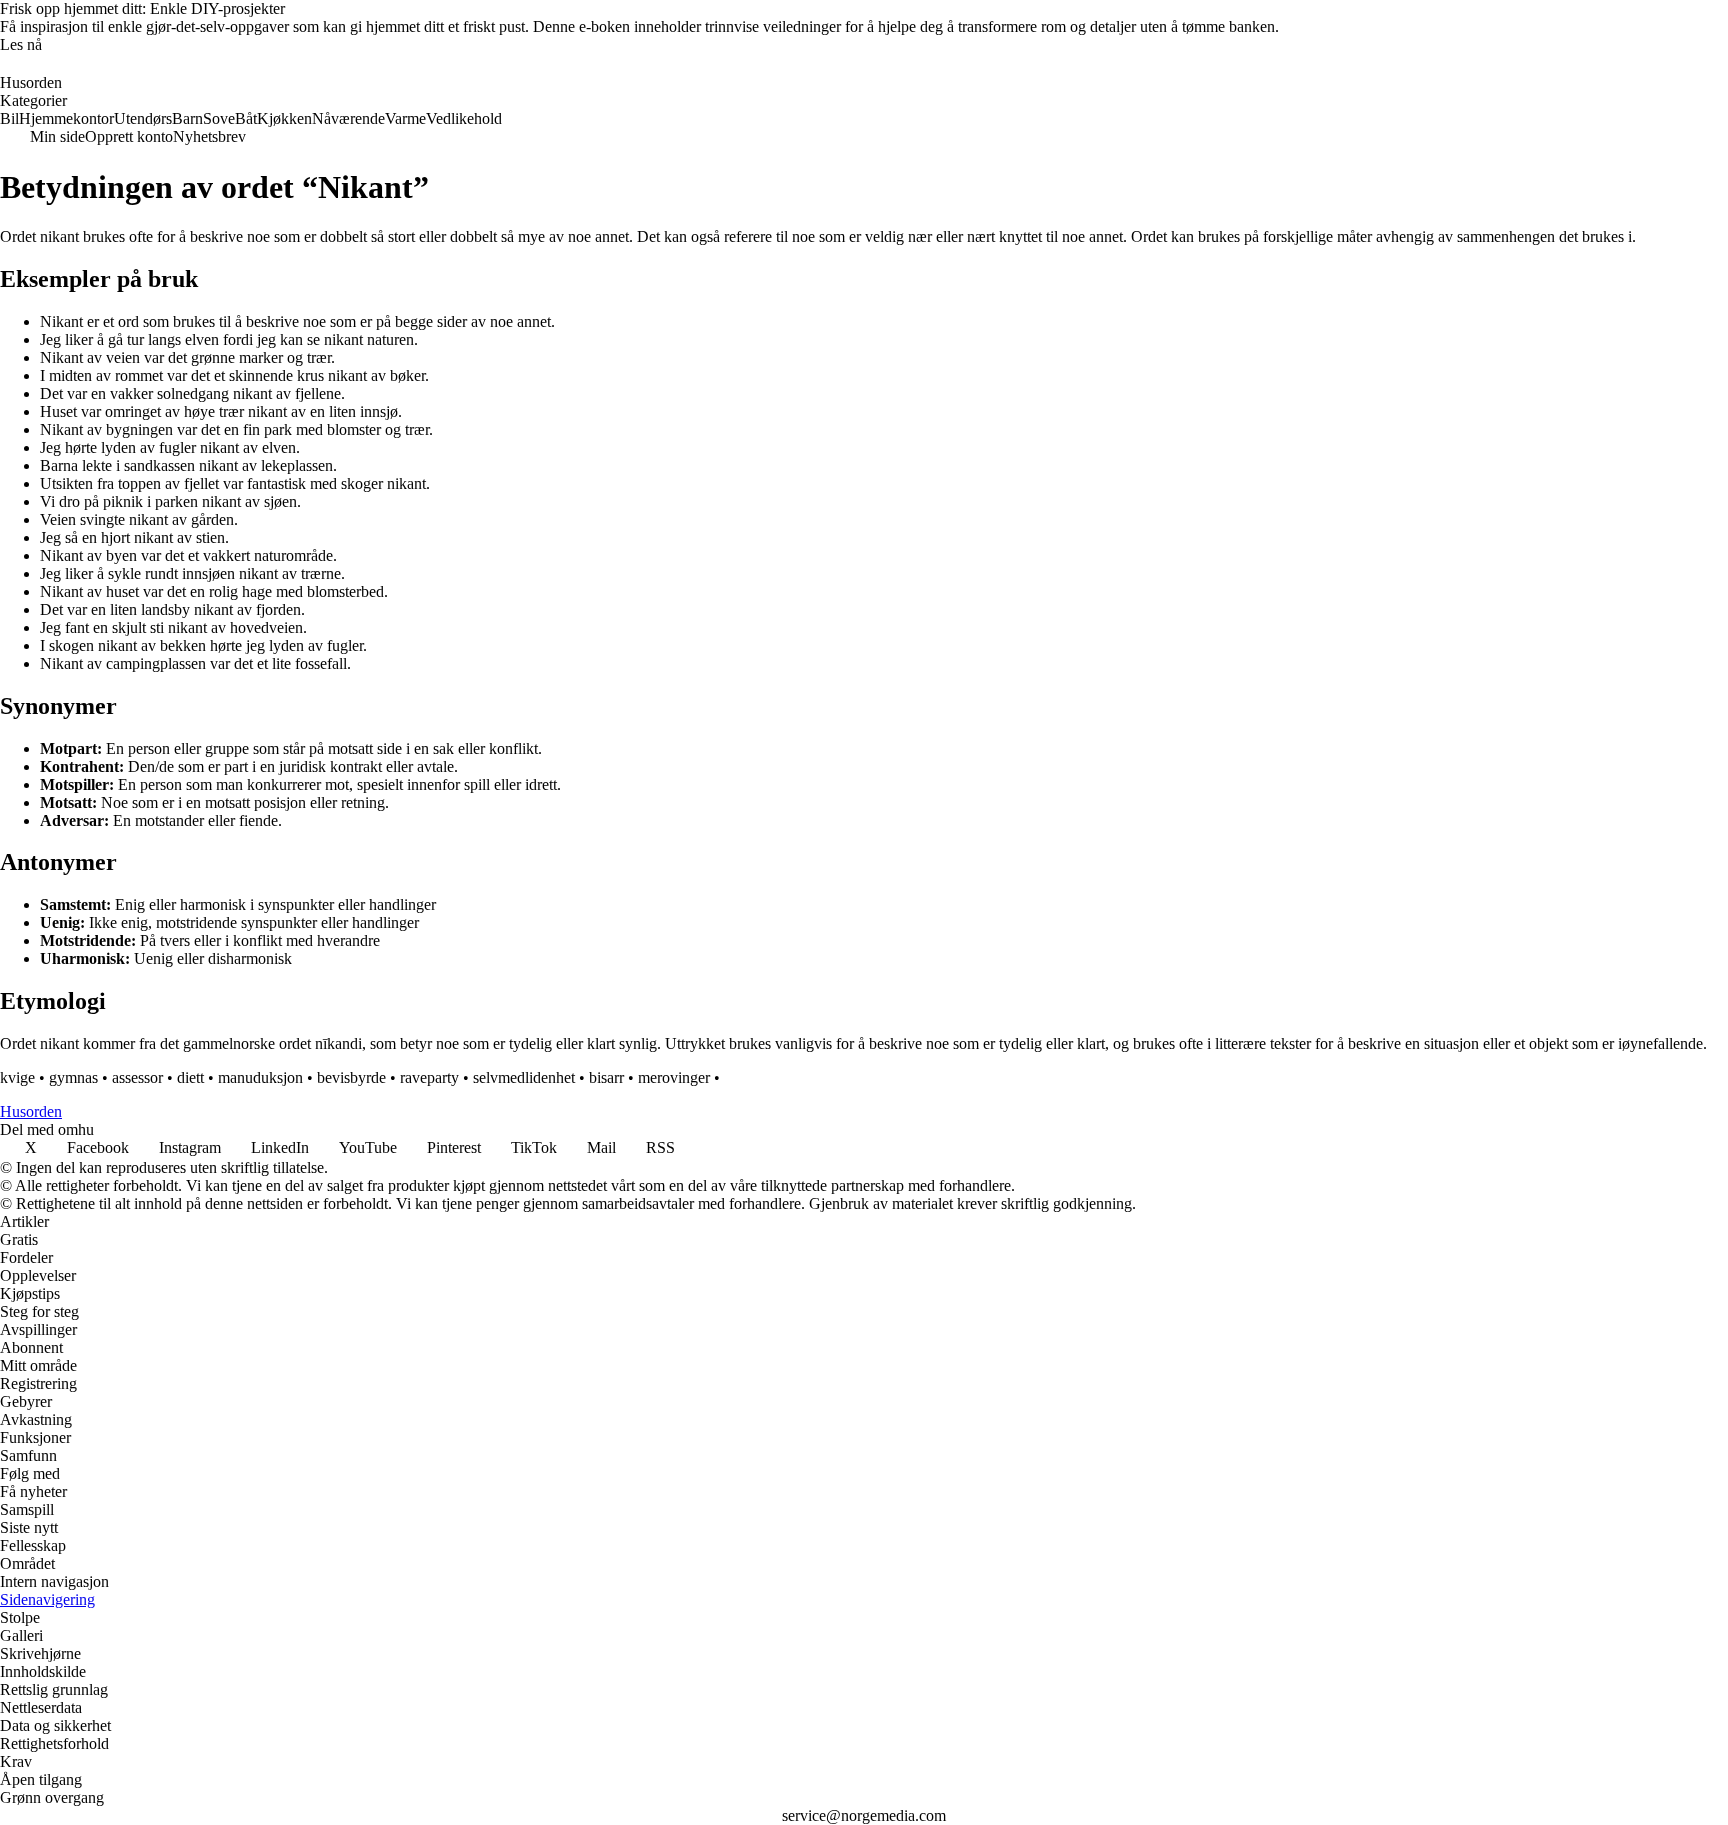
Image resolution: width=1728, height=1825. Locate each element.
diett (190, 1077)
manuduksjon (260, 1077)
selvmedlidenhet (524, 1077)
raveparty (429, 1077)
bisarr (606, 1077)
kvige (17, 1077)
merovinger (674, 1077)
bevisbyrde (351, 1077)
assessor (137, 1077)
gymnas (73, 1077)
